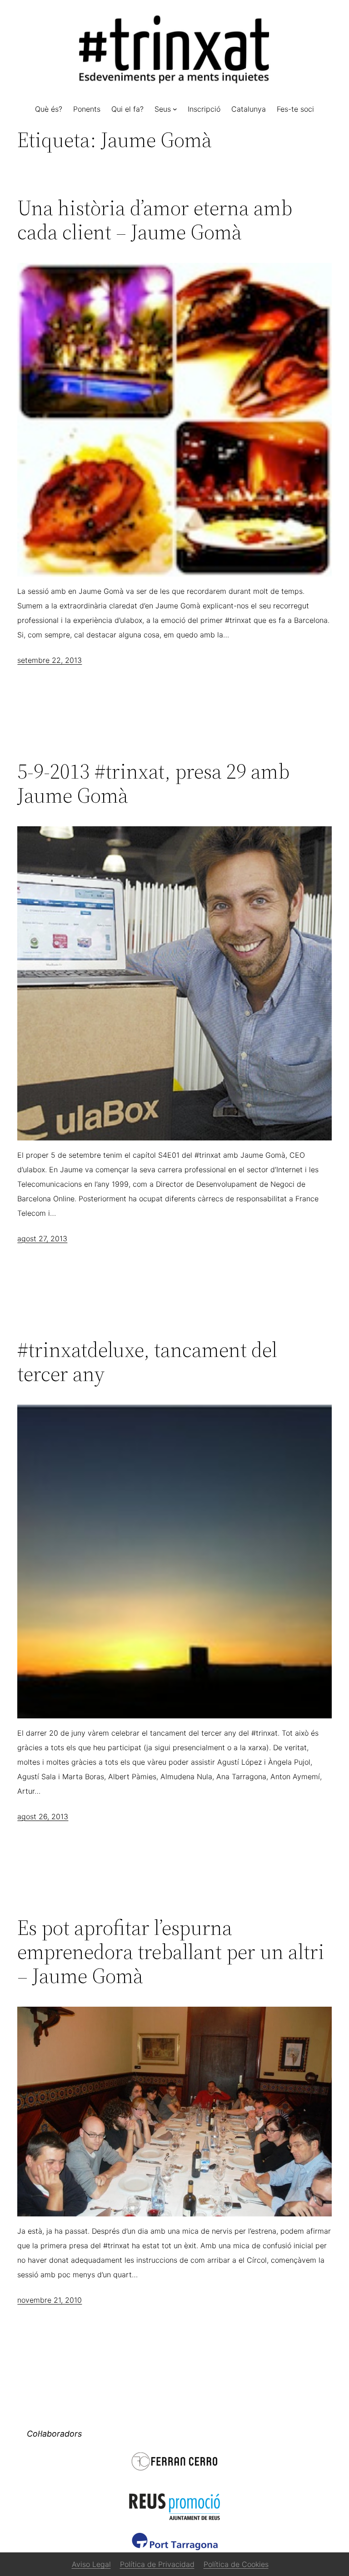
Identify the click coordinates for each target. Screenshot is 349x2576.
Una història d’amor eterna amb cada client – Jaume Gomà (155, 220)
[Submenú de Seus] (175, 109)
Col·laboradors (54, 2434)
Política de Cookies (236, 2564)
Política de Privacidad (157, 2564)
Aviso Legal (91, 2564)
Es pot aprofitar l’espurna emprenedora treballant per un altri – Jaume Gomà (171, 1952)
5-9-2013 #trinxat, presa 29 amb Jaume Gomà (153, 783)
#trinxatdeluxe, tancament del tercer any (147, 1362)
